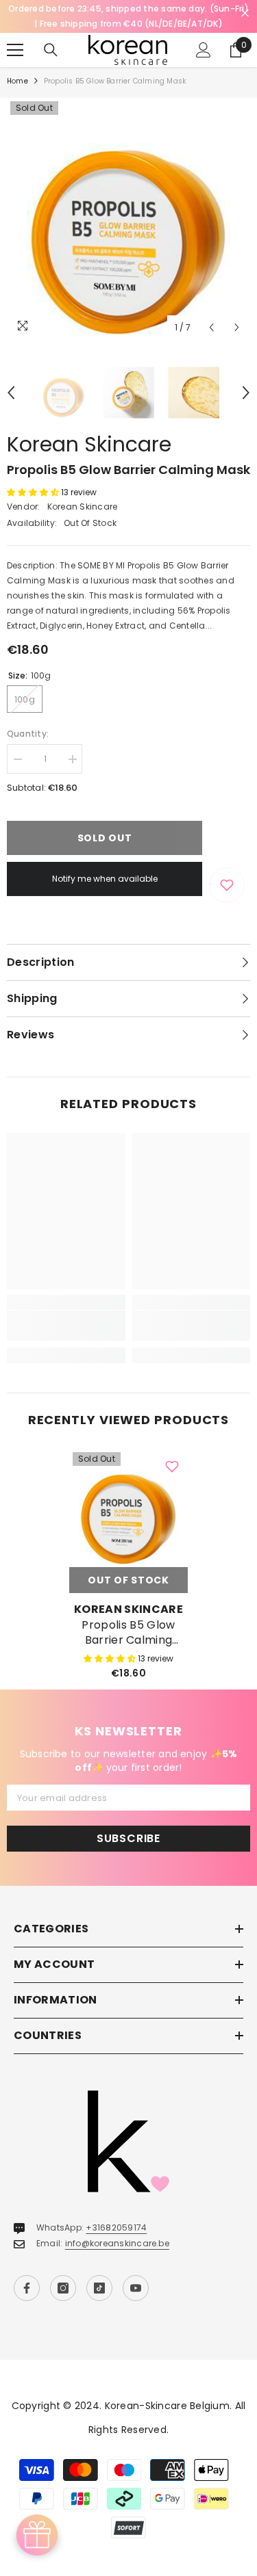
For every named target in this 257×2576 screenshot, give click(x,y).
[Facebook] (27, 2288)
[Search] (51, 50)
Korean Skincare (89, 444)
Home (17, 81)
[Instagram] (63, 2288)
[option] (128, 219)
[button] (211, 327)
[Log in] (204, 50)
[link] (66, 1326)
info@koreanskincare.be (117, 2243)
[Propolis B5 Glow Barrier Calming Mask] (128, 1508)
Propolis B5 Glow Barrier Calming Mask (128, 1633)
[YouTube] (136, 2288)
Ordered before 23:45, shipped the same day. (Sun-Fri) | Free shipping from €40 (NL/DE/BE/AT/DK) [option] (128, 16)
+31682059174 (116, 2227)
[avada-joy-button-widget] (37, 2535)
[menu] (15, 50)
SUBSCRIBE (128, 1838)
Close (245, 13)
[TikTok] (99, 2288)
